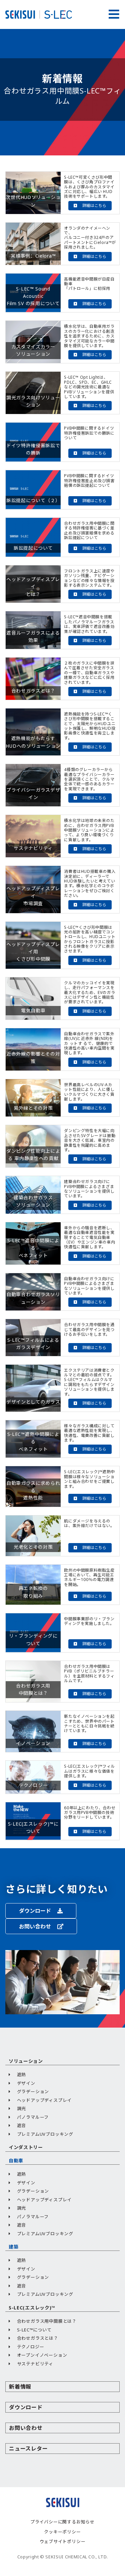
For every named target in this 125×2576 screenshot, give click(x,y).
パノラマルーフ (33, 2117)
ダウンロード (36, 1911)
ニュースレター (28, 2449)
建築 (13, 2247)
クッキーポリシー (62, 2532)
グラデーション (33, 2091)
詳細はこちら (94, 205)
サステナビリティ (35, 2364)
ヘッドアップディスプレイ (44, 2100)
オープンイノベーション (42, 2355)
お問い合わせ (36, 1926)
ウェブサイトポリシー (63, 2541)
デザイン (26, 2083)
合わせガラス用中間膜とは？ (47, 2321)
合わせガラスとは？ (38, 2338)
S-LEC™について (34, 2330)
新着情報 (20, 2387)
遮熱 (22, 2075)
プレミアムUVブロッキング (45, 2134)
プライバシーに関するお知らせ (62, 2522)
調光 (22, 2108)
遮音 (22, 2125)
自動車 (16, 2161)
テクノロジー (31, 2347)
